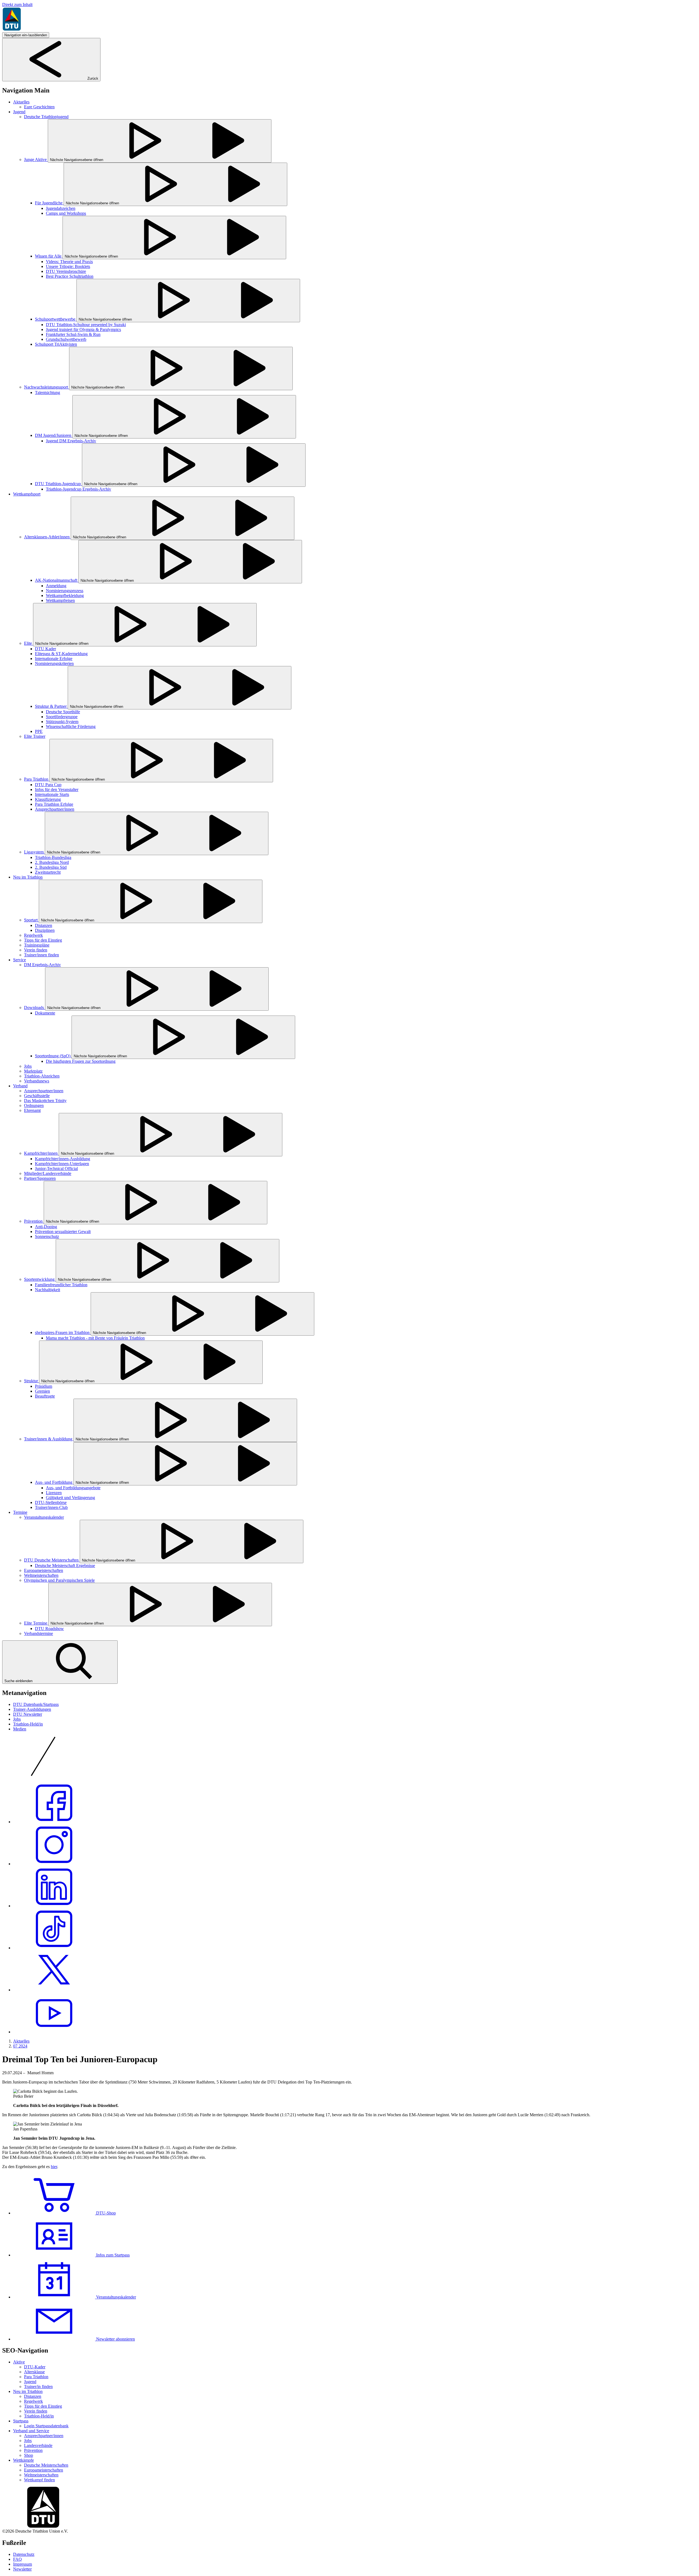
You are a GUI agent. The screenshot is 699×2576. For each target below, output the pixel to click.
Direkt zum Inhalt (17, 5)
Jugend (30, 2382)
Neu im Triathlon (28, 2391)
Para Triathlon (36, 2377)
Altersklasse (34, 2372)
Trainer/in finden (38, 2387)
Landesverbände (38, 2445)
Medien (20, 1729)
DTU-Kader (35, 2367)
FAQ (17, 2559)
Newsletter (22, 2569)
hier (54, 2167)
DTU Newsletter (28, 1714)
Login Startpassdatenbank (46, 2426)
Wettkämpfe (23, 2460)
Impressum (23, 2564)
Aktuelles (21, 2041)
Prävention (33, 2450)
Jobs (17, 1719)
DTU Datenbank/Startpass (36, 1704)
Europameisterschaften (44, 2470)
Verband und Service (31, 2431)
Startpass (21, 2421)
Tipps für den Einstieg (43, 2406)
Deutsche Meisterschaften (46, 2465)
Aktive (19, 2362)
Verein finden (36, 2411)
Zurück (92, 78)
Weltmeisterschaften (41, 2475)
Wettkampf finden (39, 2480)
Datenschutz (24, 2554)
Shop (29, 2455)
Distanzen (33, 2396)
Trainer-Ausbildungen (32, 1709)
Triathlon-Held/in (28, 1724)
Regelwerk (33, 2401)
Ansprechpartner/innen (44, 2436)
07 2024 (20, 2046)
